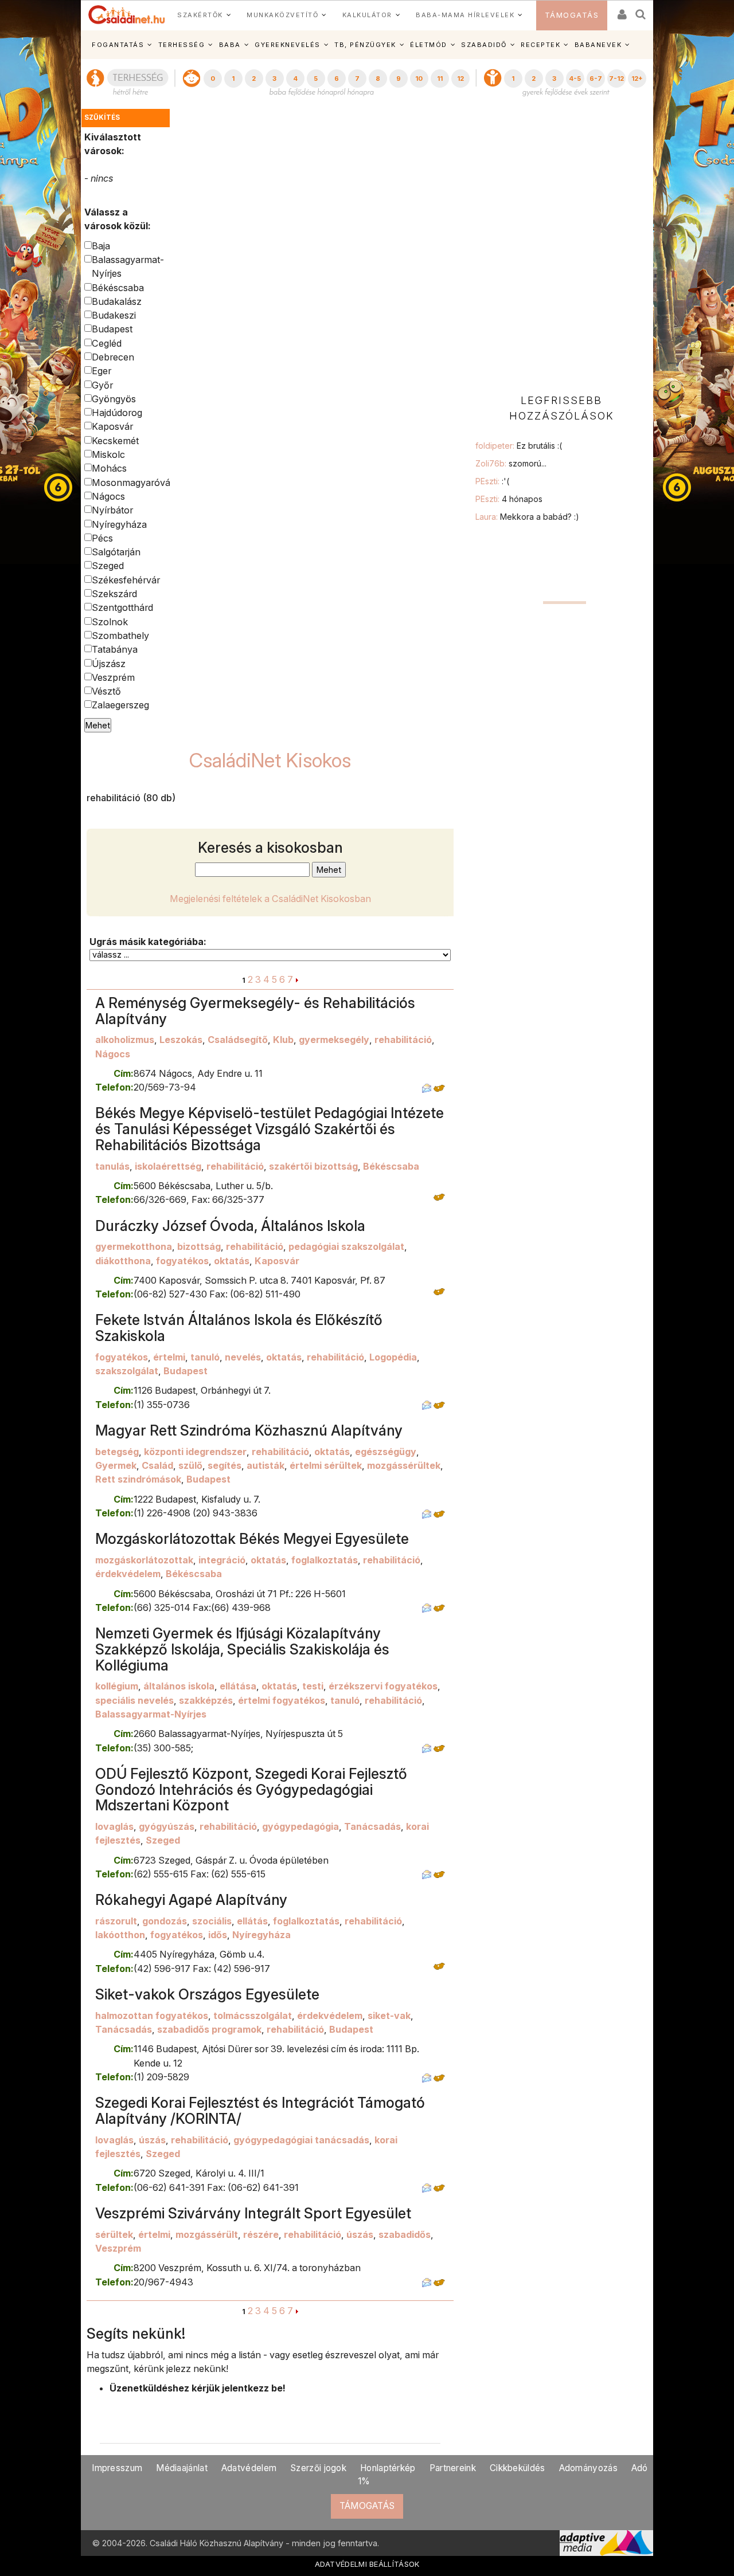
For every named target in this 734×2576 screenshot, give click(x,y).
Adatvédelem (249, 2468)
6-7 (596, 79)
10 (419, 79)
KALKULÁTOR (367, 15)
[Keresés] (641, 11)
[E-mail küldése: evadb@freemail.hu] (427, 2282)
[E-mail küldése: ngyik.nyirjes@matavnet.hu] (427, 1748)
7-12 (616, 79)
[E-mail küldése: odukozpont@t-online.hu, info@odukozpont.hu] (427, 1874)
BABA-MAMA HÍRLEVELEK (465, 15)
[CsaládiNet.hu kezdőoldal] (127, 15)
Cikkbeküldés (518, 2468)
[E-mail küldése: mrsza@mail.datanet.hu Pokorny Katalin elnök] (427, 1513)
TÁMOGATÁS (572, 15)
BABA (230, 45)
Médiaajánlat (182, 2468)
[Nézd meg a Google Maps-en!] (439, 1087)
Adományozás (588, 2468)
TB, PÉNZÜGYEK (365, 45)
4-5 (575, 79)
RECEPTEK (540, 45)
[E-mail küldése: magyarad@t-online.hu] (427, 2187)
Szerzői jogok (318, 2468)
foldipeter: (519, 446)
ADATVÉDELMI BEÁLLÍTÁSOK (367, 2564)
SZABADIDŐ (484, 45)
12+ (637, 79)
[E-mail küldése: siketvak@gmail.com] (427, 2077)
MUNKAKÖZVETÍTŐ (282, 15)
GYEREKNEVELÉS (288, 45)
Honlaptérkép (388, 2468)
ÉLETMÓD (429, 45)
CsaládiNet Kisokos (270, 760)
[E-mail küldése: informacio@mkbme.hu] (427, 1607)
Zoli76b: (511, 463)
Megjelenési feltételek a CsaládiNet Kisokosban (270, 899)
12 (460, 79)
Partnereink (453, 2468)
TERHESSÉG (182, 45)
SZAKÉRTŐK (200, 15)
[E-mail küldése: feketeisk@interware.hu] (427, 1405)
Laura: (527, 517)
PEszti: (492, 481)
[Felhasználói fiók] (621, 11)
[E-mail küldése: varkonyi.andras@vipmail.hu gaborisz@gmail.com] (427, 1087)
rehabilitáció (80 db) (131, 798)
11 (440, 79)
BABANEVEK (598, 45)
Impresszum (117, 2468)
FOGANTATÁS (118, 45)
